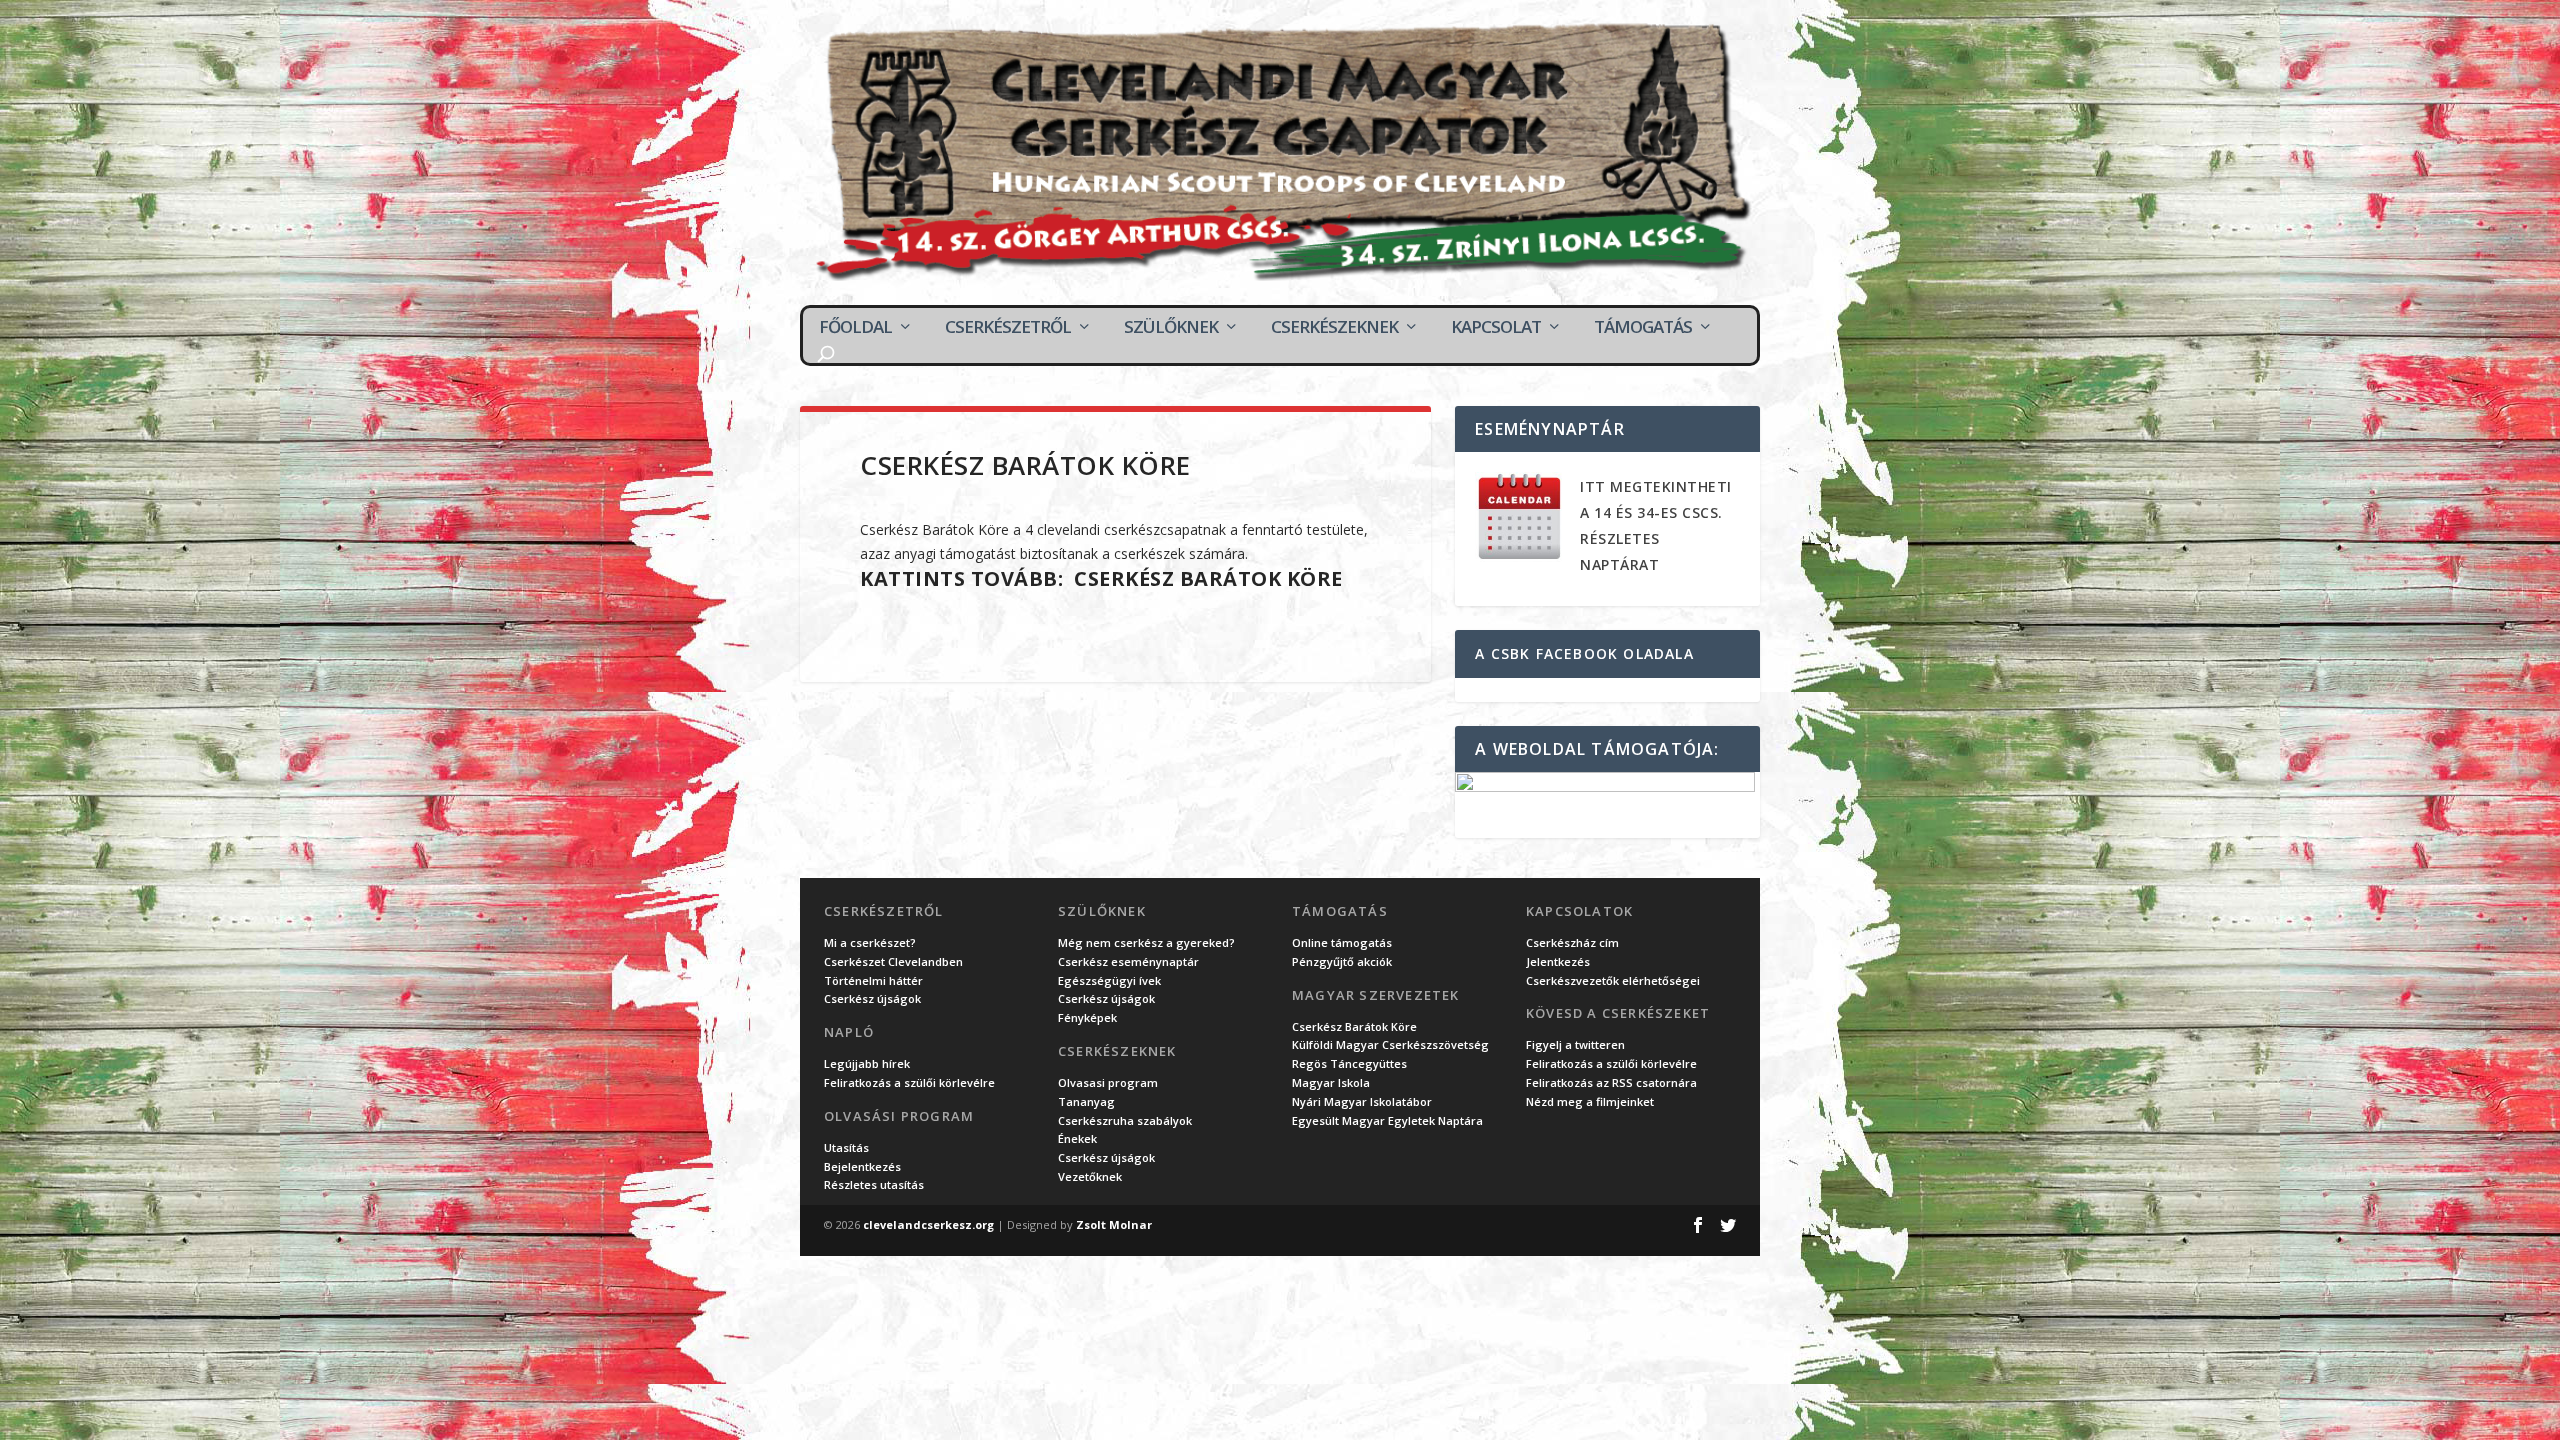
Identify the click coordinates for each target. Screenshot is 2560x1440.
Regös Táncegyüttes (1349, 1063)
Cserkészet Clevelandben (893, 961)
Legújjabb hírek (867, 1063)
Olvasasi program (1108, 1082)
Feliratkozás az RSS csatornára (1611, 1082)
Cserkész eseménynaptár (1128, 961)
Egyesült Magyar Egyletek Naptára (1387, 1120)
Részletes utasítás (874, 1184)
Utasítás (846, 1147)
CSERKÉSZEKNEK (1334, 327)
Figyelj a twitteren (1575, 1044)
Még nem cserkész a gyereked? (1146, 942)
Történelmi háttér (873, 980)
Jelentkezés (1558, 961)
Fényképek (1087, 1017)
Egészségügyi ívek (1109, 980)
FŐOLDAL (855, 327)
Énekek (1077, 1138)
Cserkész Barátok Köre (1208, 578)
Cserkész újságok (872, 998)
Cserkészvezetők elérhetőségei (1613, 980)
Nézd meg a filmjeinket (1590, 1101)
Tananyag (1086, 1101)
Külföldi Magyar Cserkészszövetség (1390, 1044)
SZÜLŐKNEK (1171, 327)
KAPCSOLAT (1496, 327)
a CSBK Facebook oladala (1584, 653)
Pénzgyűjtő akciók (1342, 961)
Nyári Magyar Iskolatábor (1362, 1101)
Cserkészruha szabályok (1125, 1120)
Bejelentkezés (862, 1166)
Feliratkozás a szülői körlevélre (909, 1082)
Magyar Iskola (1331, 1082)
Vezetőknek (1090, 1176)
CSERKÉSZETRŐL (1008, 327)
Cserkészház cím (1572, 942)
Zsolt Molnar (1114, 1224)
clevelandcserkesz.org (928, 1224)
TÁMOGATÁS (1643, 327)
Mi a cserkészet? (870, 942)
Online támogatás (1342, 942)
